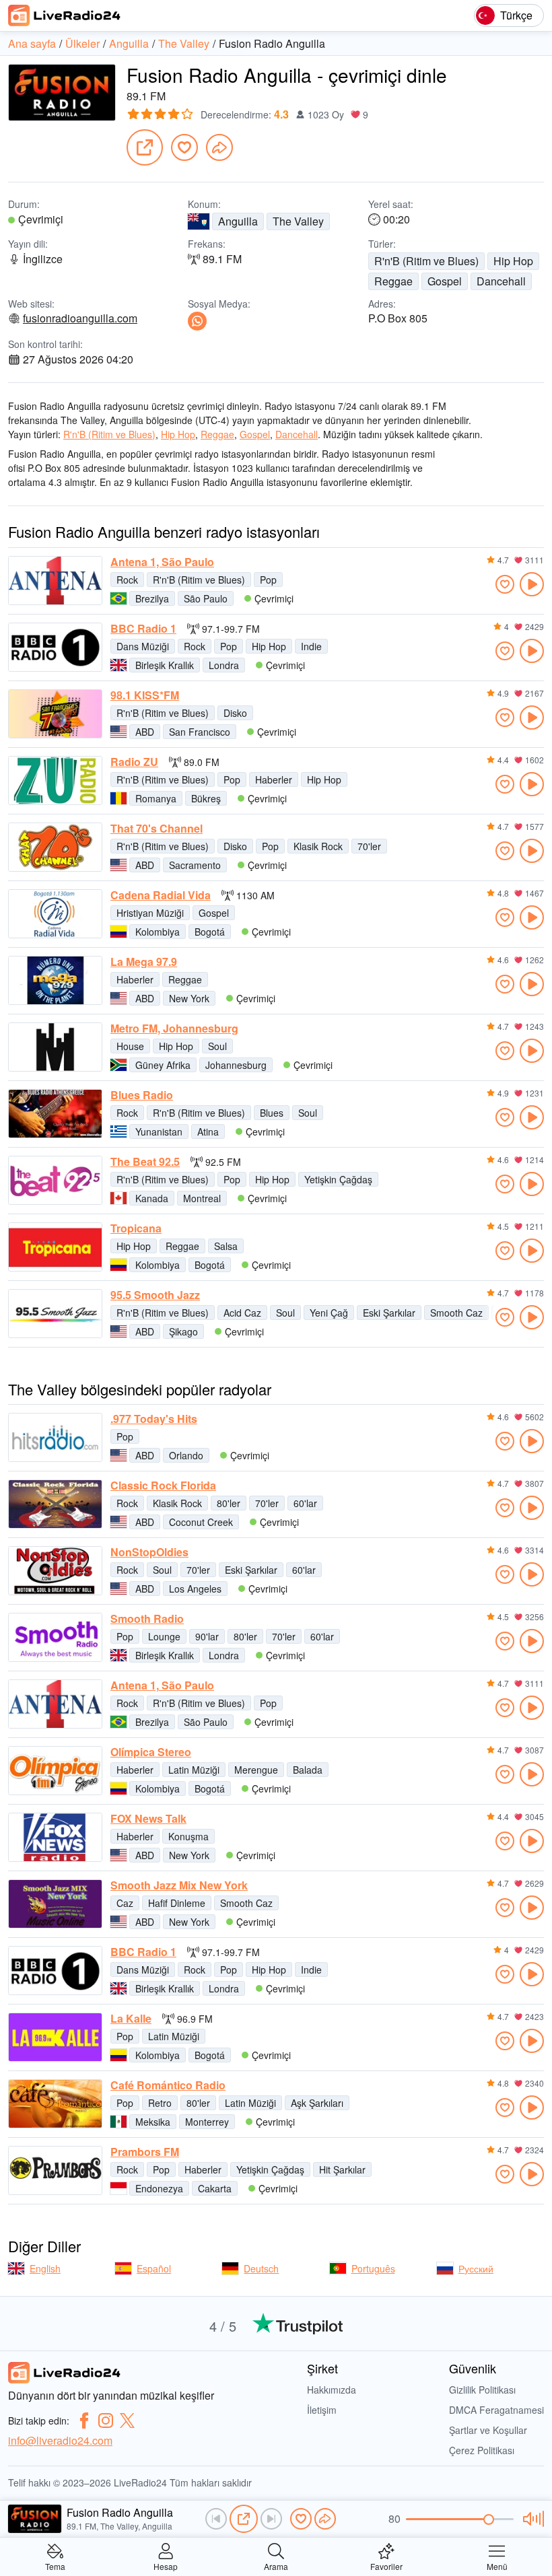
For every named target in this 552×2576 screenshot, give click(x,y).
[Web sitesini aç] (145, 147)
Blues (272, 1113)
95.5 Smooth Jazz (155, 1295)
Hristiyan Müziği (150, 913)
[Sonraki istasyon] (271, 2519)
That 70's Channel (157, 829)
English (45, 2268)
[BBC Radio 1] (55, 647)
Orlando (186, 1455)
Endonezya (159, 2188)
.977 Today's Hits (154, 1419)
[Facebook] (84, 2421)
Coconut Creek (201, 1522)
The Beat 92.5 (145, 1162)
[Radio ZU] (55, 780)
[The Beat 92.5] (55, 1180)
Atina (208, 1132)
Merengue (256, 1770)
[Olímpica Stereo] (55, 1771)
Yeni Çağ (329, 1313)
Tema (55, 2566)
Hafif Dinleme (177, 1903)
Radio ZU (134, 762)
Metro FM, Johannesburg (174, 1029)
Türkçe (516, 15)
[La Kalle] (55, 2037)
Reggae (393, 281)
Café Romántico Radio (168, 2085)
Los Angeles (195, 1589)
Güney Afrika (163, 1065)
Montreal (202, 1198)
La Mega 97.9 (144, 962)
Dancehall (501, 281)
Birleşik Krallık (165, 665)
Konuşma (188, 1836)
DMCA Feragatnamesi (496, 2410)
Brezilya (152, 598)
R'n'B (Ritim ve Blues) (426, 261)
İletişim (322, 2410)
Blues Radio (142, 1095)
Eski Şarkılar (389, 1313)
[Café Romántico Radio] (55, 2104)
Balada (308, 1770)
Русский (476, 2268)
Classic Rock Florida (163, 1486)
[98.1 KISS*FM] (55, 714)
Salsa (226, 1246)
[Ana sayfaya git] (65, 15)
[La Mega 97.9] (55, 980)
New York (189, 998)
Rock (127, 580)
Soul (217, 1046)
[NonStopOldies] (55, 1571)
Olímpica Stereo (151, 1752)
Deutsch (261, 2268)
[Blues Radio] (55, 1114)
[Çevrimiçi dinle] (532, 584)
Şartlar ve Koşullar (488, 2430)
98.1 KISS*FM (145, 695)
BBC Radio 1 (143, 629)
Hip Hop (513, 261)
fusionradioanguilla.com (80, 318)
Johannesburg (236, 1065)
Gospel (445, 281)
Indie (311, 646)
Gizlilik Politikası (482, 2390)
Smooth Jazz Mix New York (179, 1885)
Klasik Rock (318, 846)
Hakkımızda (332, 2390)
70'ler (369, 846)
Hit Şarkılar (342, 2169)
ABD (145, 732)
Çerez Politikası (482, 2450)
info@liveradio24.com (60, 2440)
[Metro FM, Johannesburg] (55, 1047)
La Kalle (131, 2019)
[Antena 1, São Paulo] (55, 581)
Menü (497, 2566)
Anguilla (238, 221)
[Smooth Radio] (55, 1637)
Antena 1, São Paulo (162, 562)
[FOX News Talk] (55, 1837)
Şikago (183, 1331)
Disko (235, 713)
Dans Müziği (143, 646)
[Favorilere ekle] (184, 147)
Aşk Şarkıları (317, 2103)
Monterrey (207, 2122)
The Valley (298, 221)
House (130, 1046)
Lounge (164, 1636)
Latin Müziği (194, 1770)
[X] (127, 2421)
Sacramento (195, 865)
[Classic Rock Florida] (55, 1504)
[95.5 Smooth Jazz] (55, 1314)
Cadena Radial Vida (161, 895)
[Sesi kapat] (531, 2519)
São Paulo (206, 598)
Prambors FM (145, 2152)
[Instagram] (106, 2421)
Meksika (153, 2122)
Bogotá (210, 932)
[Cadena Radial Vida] (55, 914)
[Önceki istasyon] (216, 2519)
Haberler (274, 779)
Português (373, 2268)
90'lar (207, 1636)
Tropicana (136, 1228)
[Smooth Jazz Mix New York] (55, 1904)
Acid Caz (242, 1313)
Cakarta (215, 2188)
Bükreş (206, 798)
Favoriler (386, 2566)
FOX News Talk (148, 1819)
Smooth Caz (456, 1313)
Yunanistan (159, 1132)
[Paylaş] (219, 147)
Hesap (166, 2566)
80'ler (229, 1503)
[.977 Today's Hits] (55, 1437)
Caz (125, 1903)
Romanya (156, 798)
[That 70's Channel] (55, 847)
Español (154, 2268)
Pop (268, 580)
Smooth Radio (147, 1619)
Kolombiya (158, 932)
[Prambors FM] (55, 2170)
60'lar (305, 1503)
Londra (224, 665)
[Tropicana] (55, 1247)
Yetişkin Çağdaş (338, 1179)
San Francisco (200, 732)
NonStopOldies (149, 1552)
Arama (276, 2566)
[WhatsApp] (197, 321)
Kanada (152, 1198)
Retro (160, 2103)
